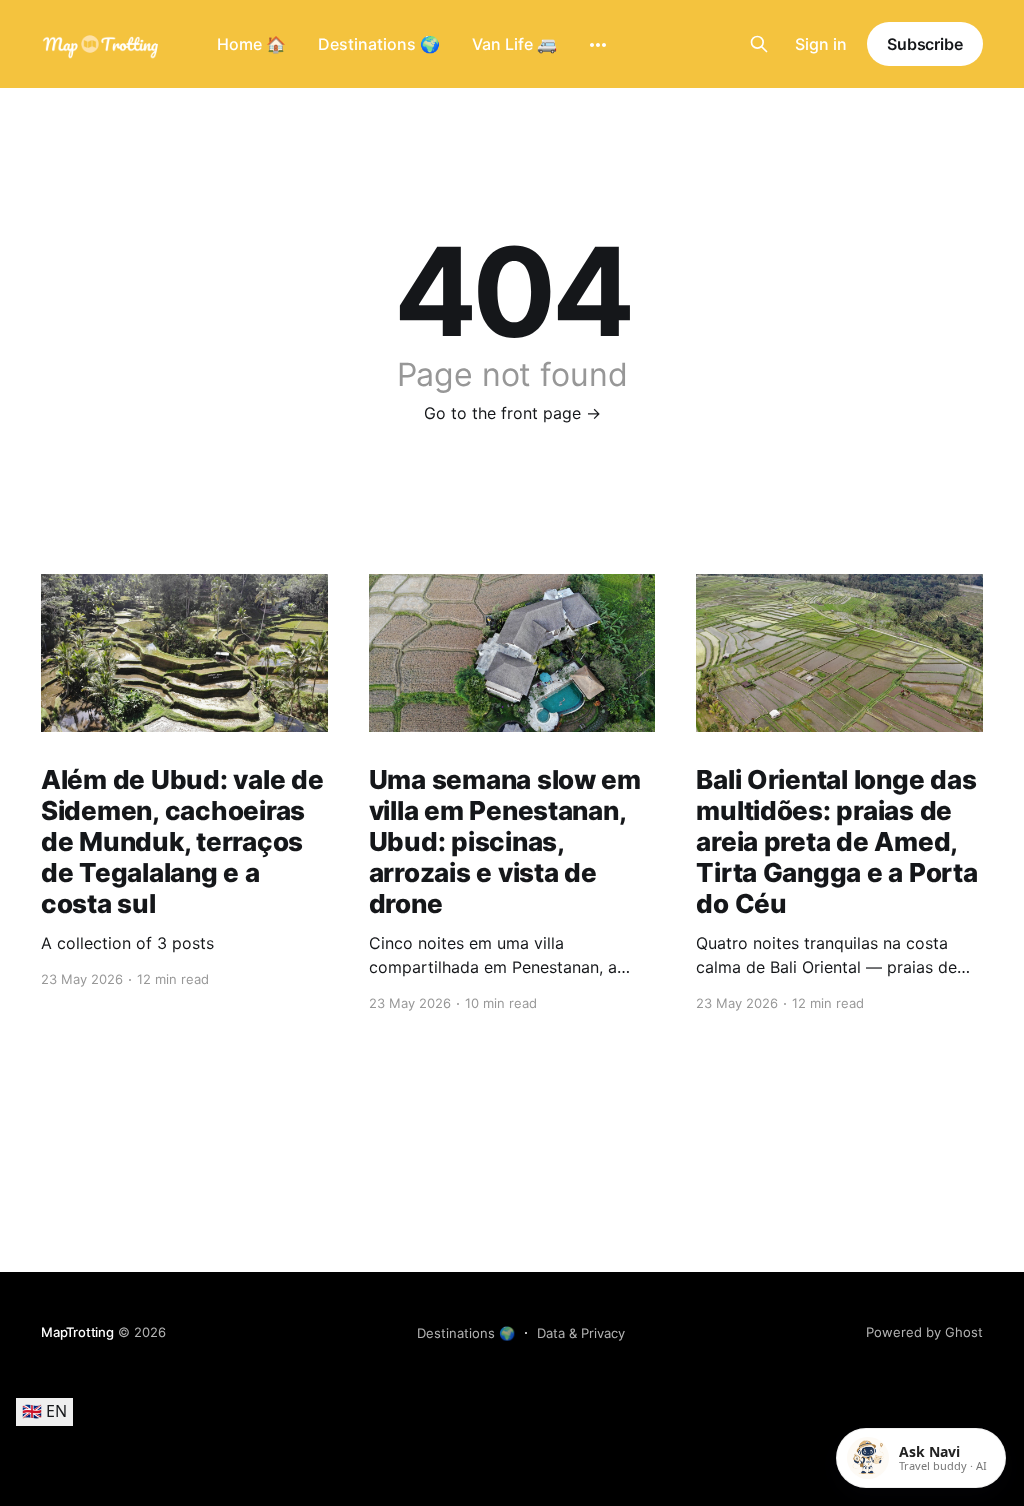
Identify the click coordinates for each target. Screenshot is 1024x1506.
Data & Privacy (581, 1333)
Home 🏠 (251, 44)
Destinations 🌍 (379, 44)
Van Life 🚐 (514, 44)
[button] (921, 1458)
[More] (598, 45)
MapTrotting (77, 1332)
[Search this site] (759, 44)
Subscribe (925, 44)
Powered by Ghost (924, 1332)
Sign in (821, 44)
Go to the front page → (512, 413)
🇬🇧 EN (44, 1411)
